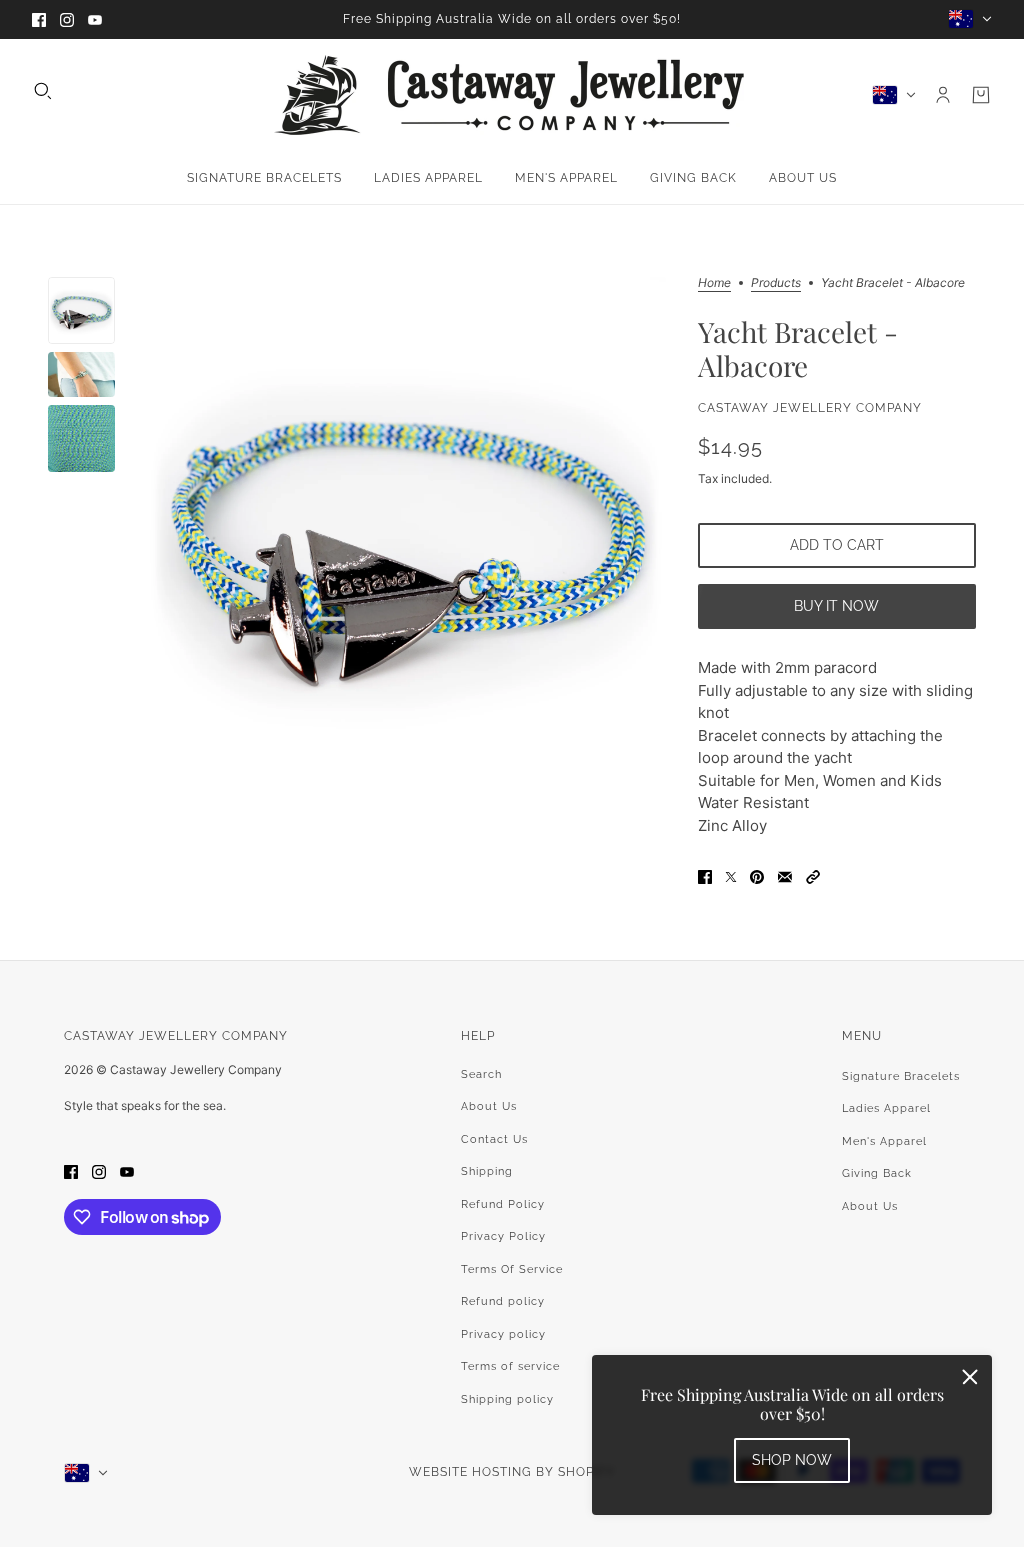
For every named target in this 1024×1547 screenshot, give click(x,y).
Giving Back (877, 1173)
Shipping (487, 1171)
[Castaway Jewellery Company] (512, 95)
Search (481, 1074)
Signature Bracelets (901, 1076)
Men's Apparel (884, 1141)
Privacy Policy (503, 1236)
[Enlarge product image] (406, 536)
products (776, 283)
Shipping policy (507, 1399)
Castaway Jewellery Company (810, 408)
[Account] (943, 95)
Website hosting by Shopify (512, 1472)
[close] (970, 1377)
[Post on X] (731, 876)
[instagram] (67, 19)
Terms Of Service (512, 1269)
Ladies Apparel (886, 1108)
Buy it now (836, 606)
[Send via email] (785, 876)
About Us (489, 1106)
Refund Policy (503, 1204)
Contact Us (494, 1139)
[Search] (43, 91)
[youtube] (95, 19)
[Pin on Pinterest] (757, 876)
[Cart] (981, 95)
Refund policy (503, 1301)
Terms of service (510, 1366)
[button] (813, 876)
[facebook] (39, 19)
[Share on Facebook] (705, 876)
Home (714, 283)
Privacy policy (503, 1334)
